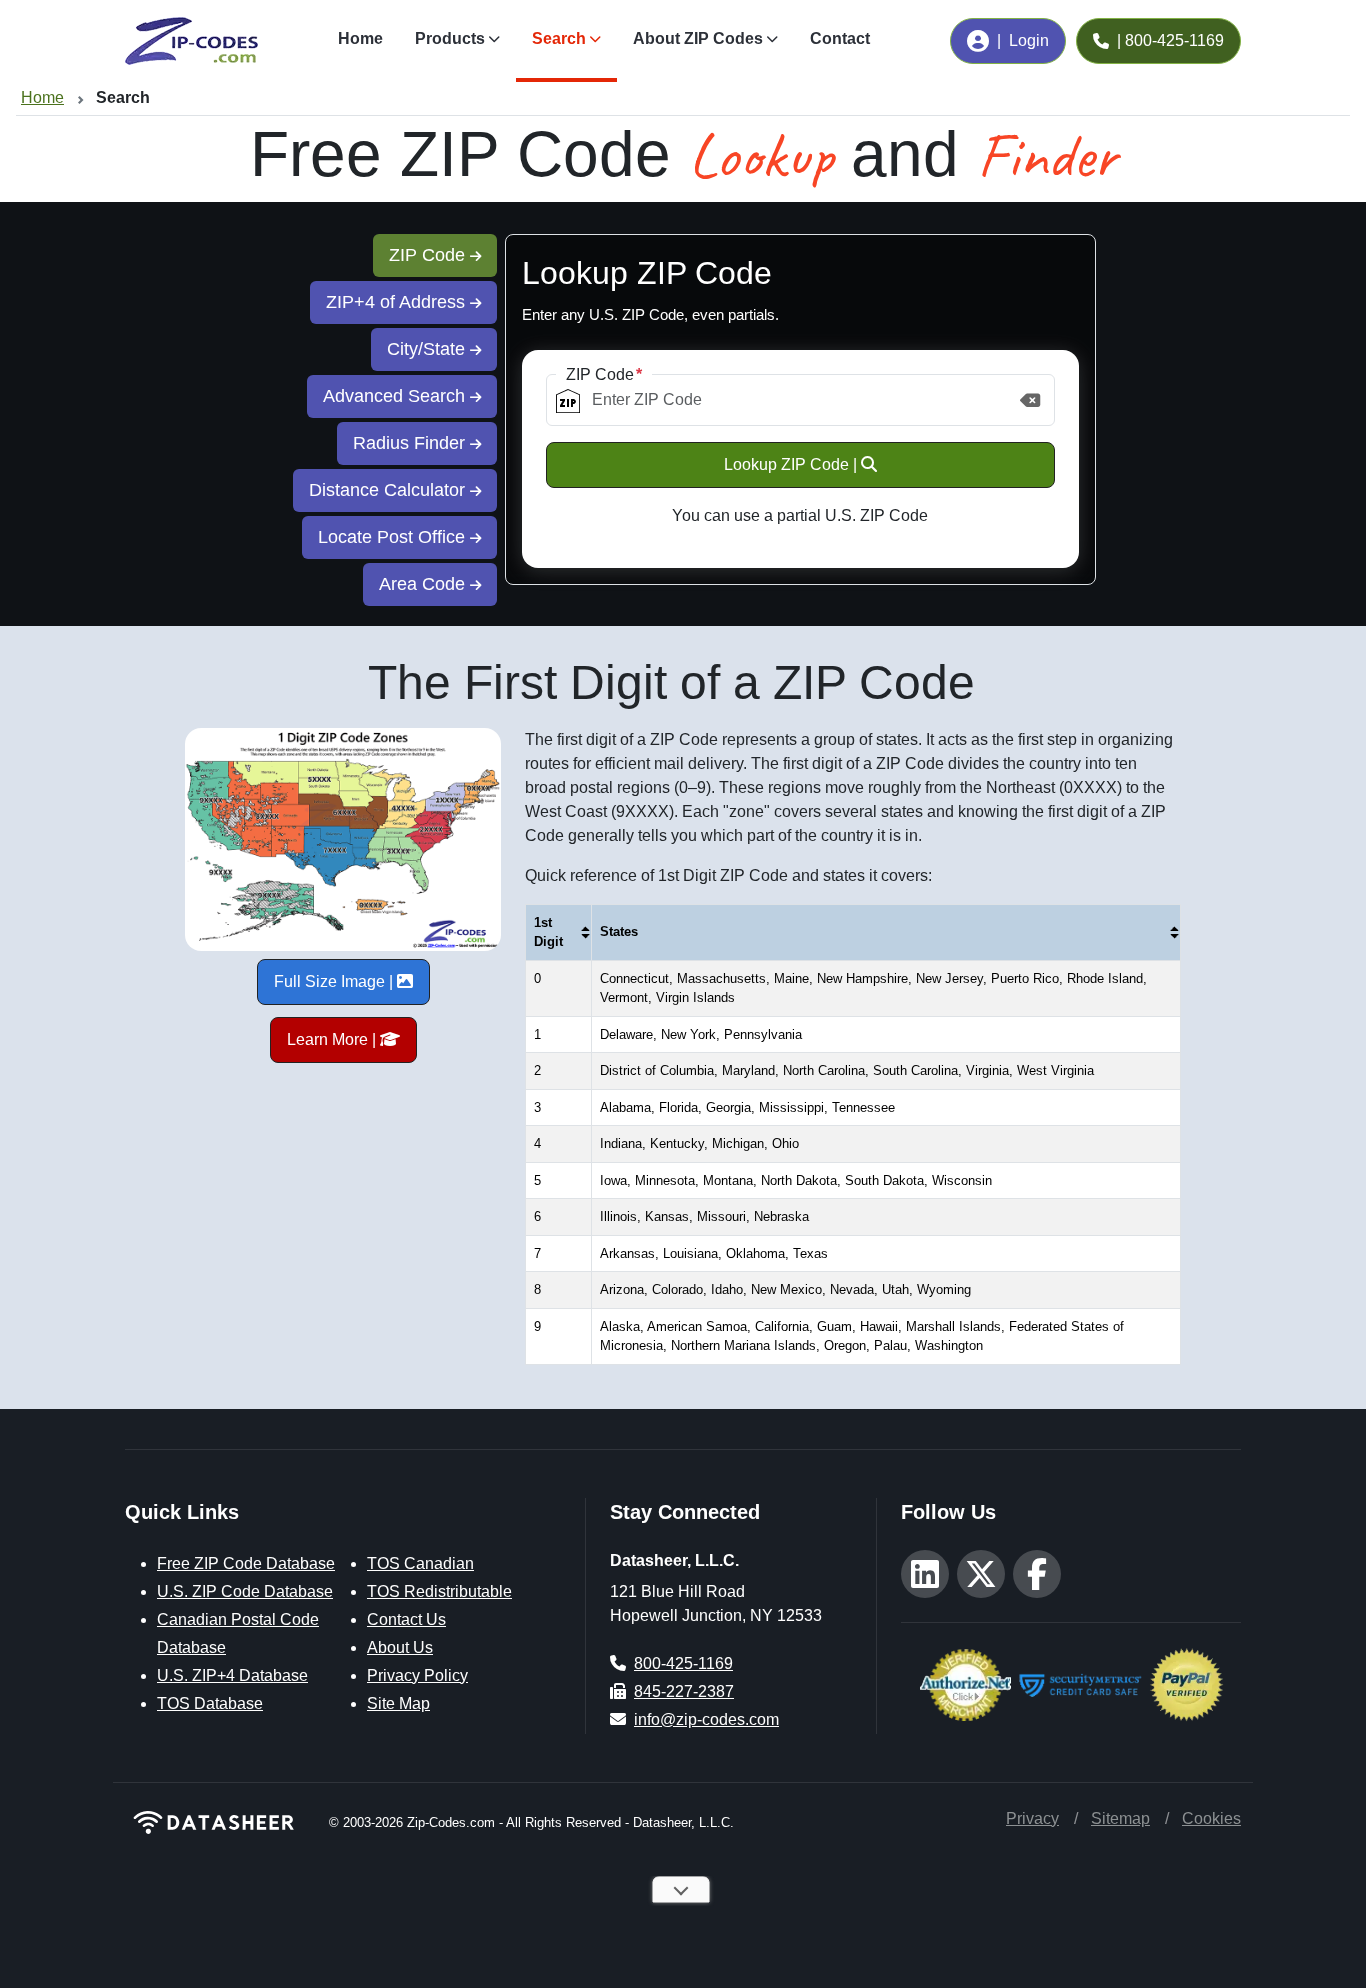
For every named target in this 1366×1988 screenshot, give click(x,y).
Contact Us (406, 1619)
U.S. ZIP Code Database (245, 1591)
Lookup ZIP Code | (792, 464)
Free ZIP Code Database (246, 1563)
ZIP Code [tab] (429, 255)
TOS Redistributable (439, 1591)
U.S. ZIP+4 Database (232, 1675)
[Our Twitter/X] (981, 1574)
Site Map (398, 1703)
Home (360, 38)
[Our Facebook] (1037, 1574)
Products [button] (450, 38)
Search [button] (559, 38)
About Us (400, 1647)
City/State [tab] (428, 349)
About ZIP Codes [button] (698, 38)
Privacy (1032, 1818)
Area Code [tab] (424, 584)
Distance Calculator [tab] (389, 490)
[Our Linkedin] (925, 1574)
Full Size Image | (335, 981)
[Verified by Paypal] (1186, 1682)
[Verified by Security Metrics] (1080, 1682)
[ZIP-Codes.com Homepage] (191, 41)
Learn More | (333, 1039)
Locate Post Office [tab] (394, 537)
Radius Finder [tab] (411, 443)
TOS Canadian (420, 1563)
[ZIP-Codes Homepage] (215, 1822)
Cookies (1211, 1818)
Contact (840, 38)
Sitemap (1120, 1818)
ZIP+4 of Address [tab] (398, 302)
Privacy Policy (417, 1675)
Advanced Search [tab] (396, 396)
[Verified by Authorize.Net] (965, 1682)
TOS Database (210, 1703)
